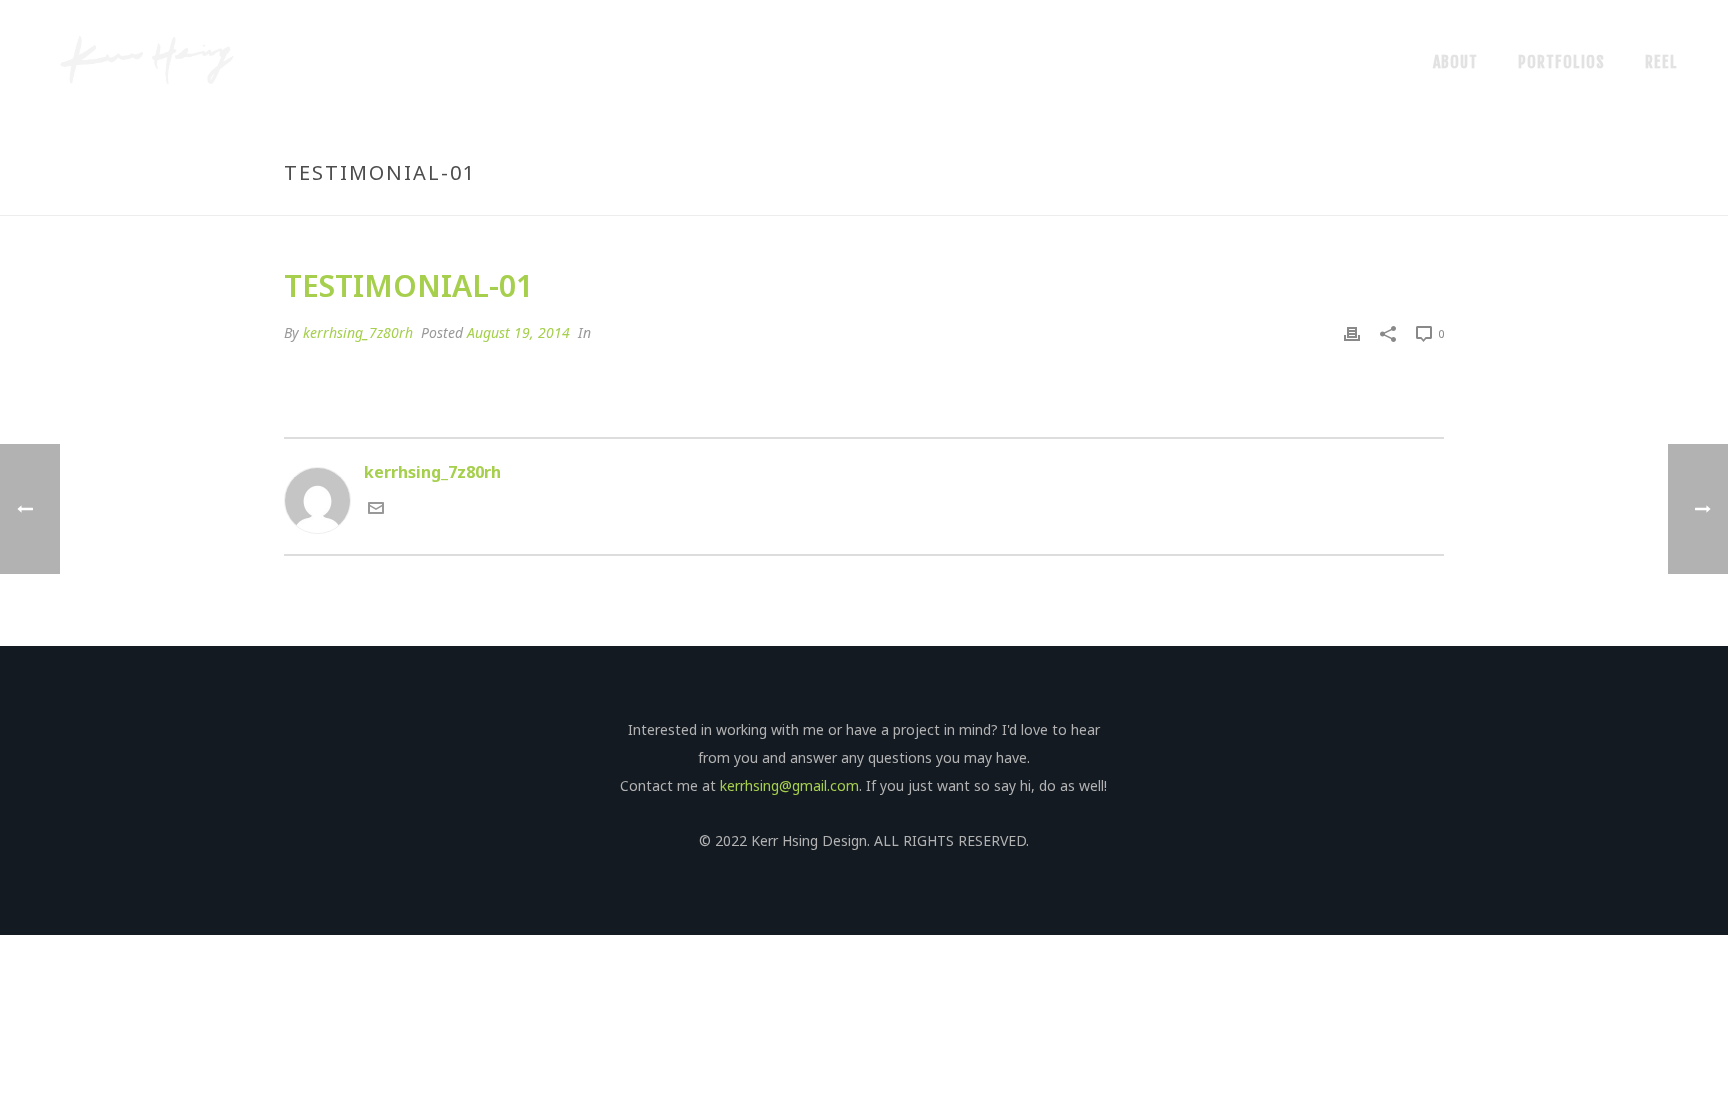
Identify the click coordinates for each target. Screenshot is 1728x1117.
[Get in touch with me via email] (376, 510)
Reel (1661, 62)
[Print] (1352, 333)
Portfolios (1561, 62)
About (1455, 62)
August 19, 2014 (518, 332)
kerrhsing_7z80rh (358, 332)
